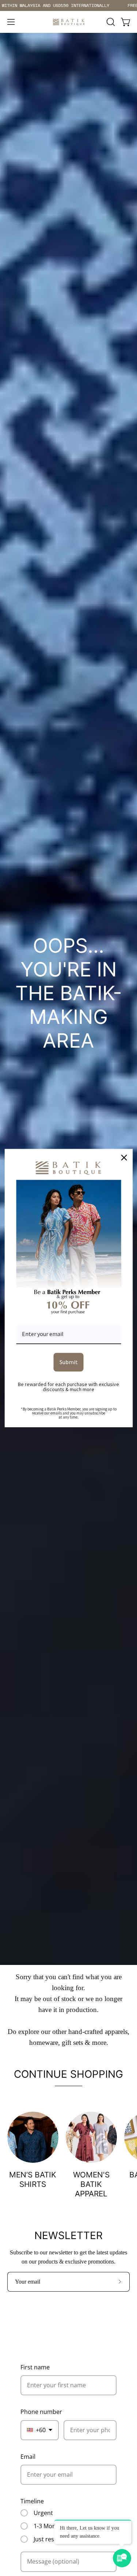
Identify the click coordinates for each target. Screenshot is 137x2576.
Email (28, 2457)
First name (35, 2367)
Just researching (56, 2539)
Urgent (43, 2513)
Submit (69, 1362)
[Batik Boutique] (69, 22)
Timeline (32, 2501)
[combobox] (40, 2430)
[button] (110, 22)
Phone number (41, 2412)
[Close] (124, 1158)
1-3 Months (49, 2526)
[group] (68, 5)
